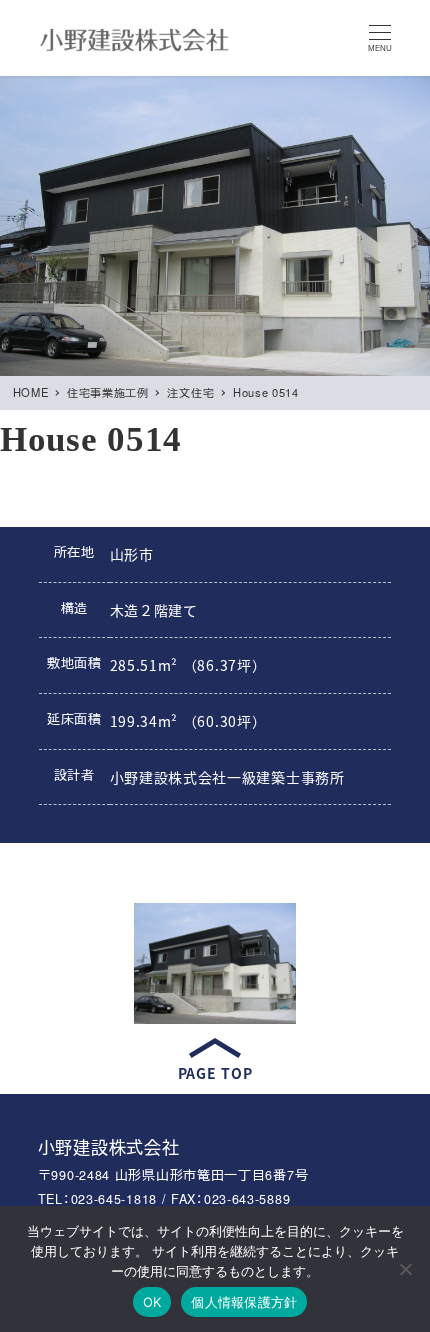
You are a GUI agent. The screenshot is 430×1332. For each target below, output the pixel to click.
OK (152, 1302)
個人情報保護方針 (244, 1302)
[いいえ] (405, 1269)
